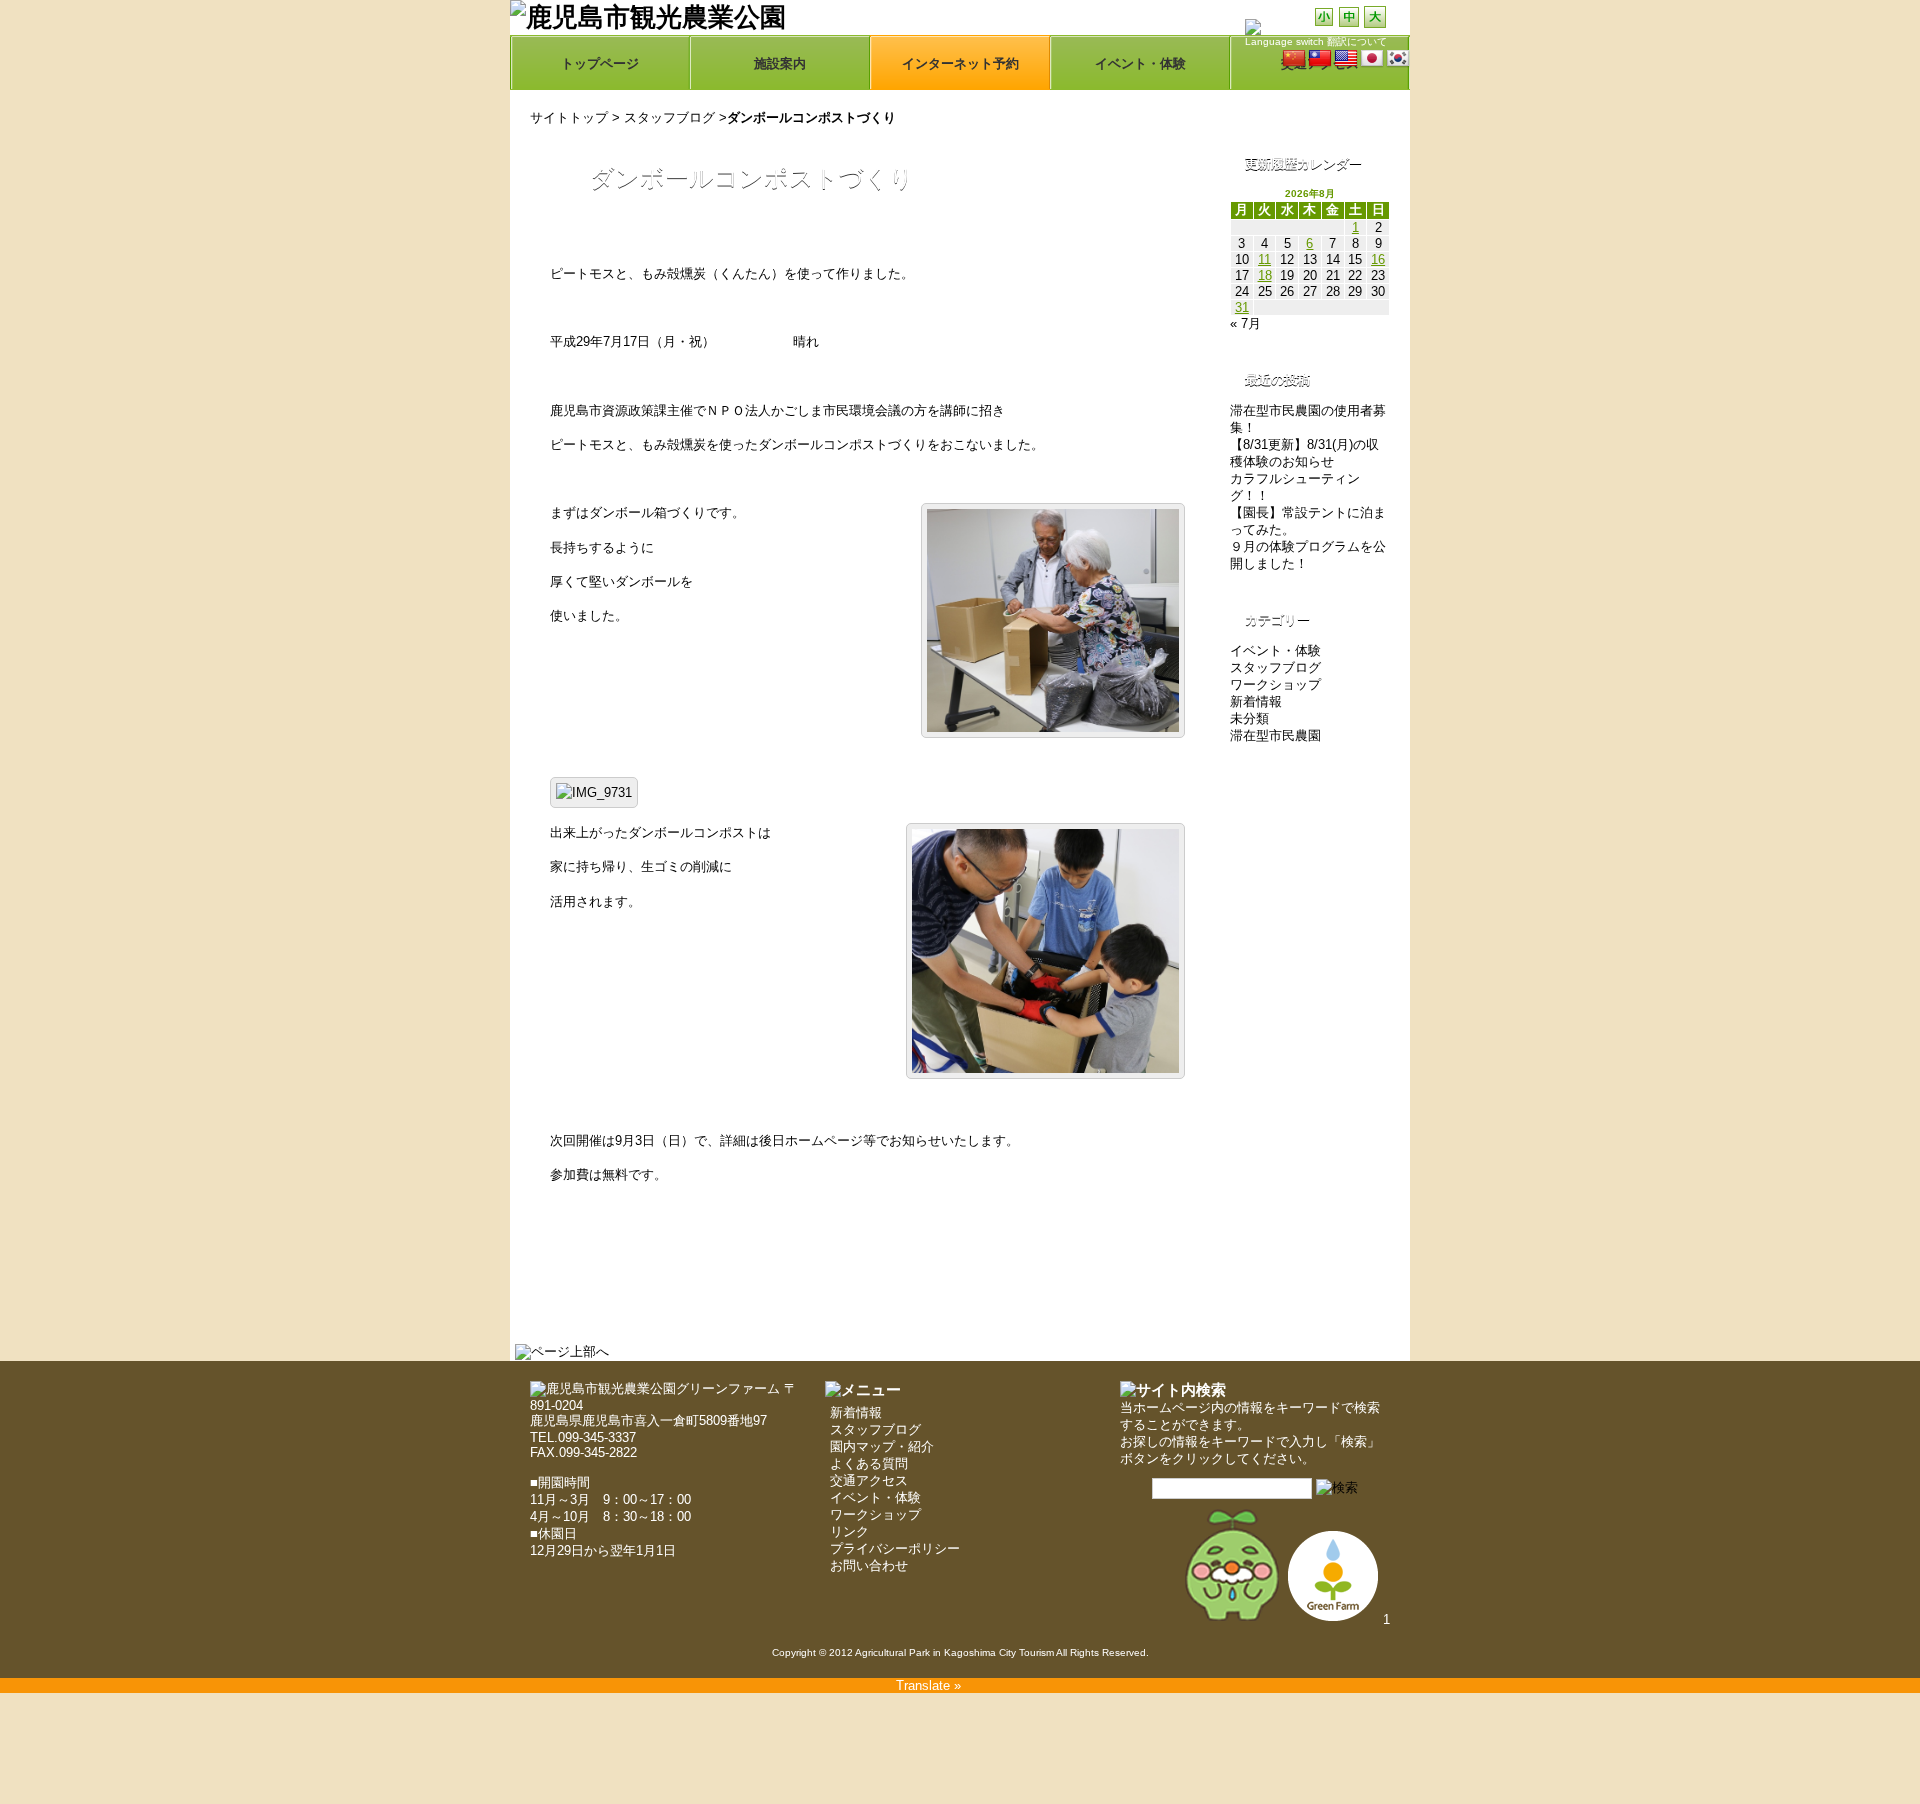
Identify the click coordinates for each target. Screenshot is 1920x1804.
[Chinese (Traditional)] (1320, 59)
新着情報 (1256, 701)
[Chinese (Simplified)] (1294, 59)
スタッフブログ (669, 117)
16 (1378, 259)
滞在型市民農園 (1275, 735)
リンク (849, 1531)
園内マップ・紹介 (882, 1446)
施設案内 (780, 63)
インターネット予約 (960, 63)
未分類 (1249, 718)
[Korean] (1398, 59)
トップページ (600, 63)
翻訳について (1357, 41)
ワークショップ (1275, 684)
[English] (1346, 59)
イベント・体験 (1140, 63)
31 (1242, 307)
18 (1265, 275)
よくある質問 (869, 1463)
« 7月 (1245, 323)
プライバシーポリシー (895, 1548)
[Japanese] (1372, 59)
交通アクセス (869, 1480)
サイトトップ (569, 117)
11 (1264, 259)
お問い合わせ (869, 1565)
